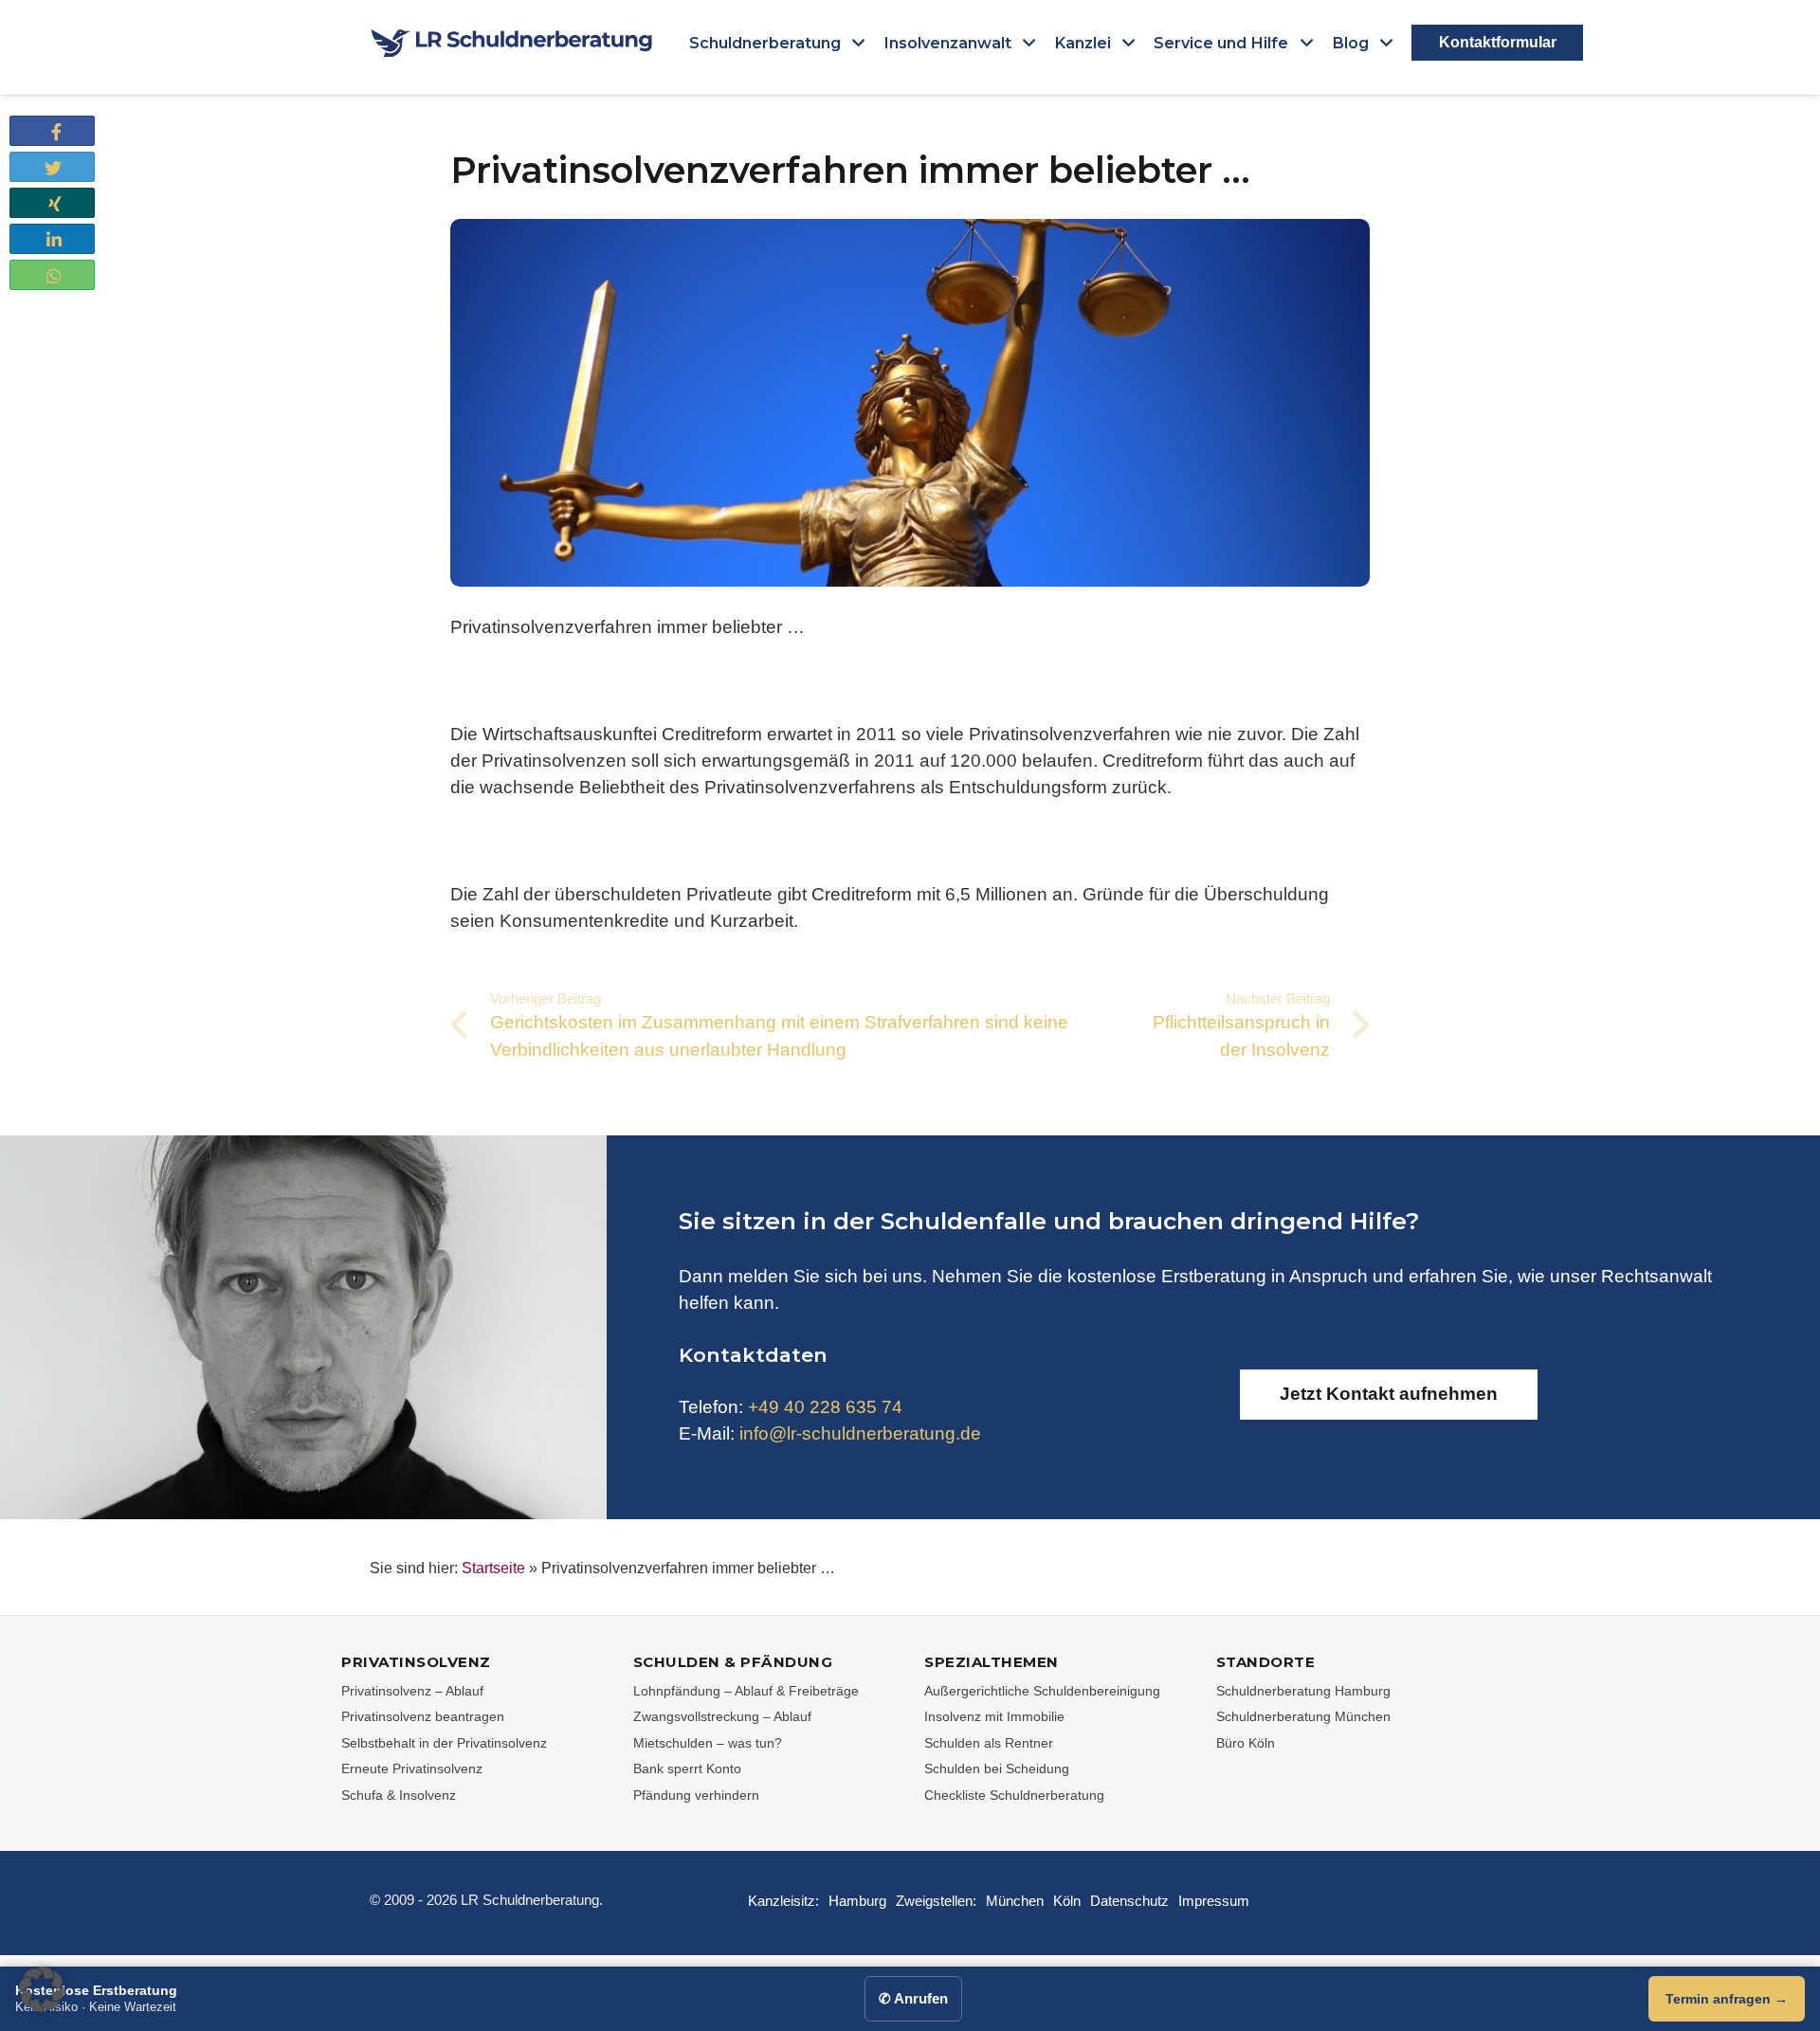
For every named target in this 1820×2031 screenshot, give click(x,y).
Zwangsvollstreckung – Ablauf (722, 1716)
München (1015, 1901)
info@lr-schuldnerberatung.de (860, 1433)
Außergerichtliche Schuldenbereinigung (1042, 1691)
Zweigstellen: (936, 1901)
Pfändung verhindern (696, 1795)
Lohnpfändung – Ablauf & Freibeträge (746, 1691)
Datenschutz (1129, 1901)
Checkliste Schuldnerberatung (1014, 1795)
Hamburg (857, 1901)
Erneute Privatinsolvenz (412, 1768)
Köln (1067, 1901)
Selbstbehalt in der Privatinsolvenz (444, 1743)
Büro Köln (1246, 1743)
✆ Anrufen (913, 1998)
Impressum (1214, 1901)
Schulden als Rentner (989, 1743)
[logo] (512, 43)
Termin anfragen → (1727, 1999)
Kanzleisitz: (783, 1901)
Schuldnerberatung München (1303, 1716)
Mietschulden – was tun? (708, 1743)
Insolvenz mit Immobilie (994, 1716)
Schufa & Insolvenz (399, 1795)
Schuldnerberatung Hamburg (1303, 1691)
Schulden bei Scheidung (997, 1768)
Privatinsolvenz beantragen (423, 1716)
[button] (856, 43)
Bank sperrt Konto (687, 1768)
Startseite (493, 1568)
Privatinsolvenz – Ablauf (412, 1691)
